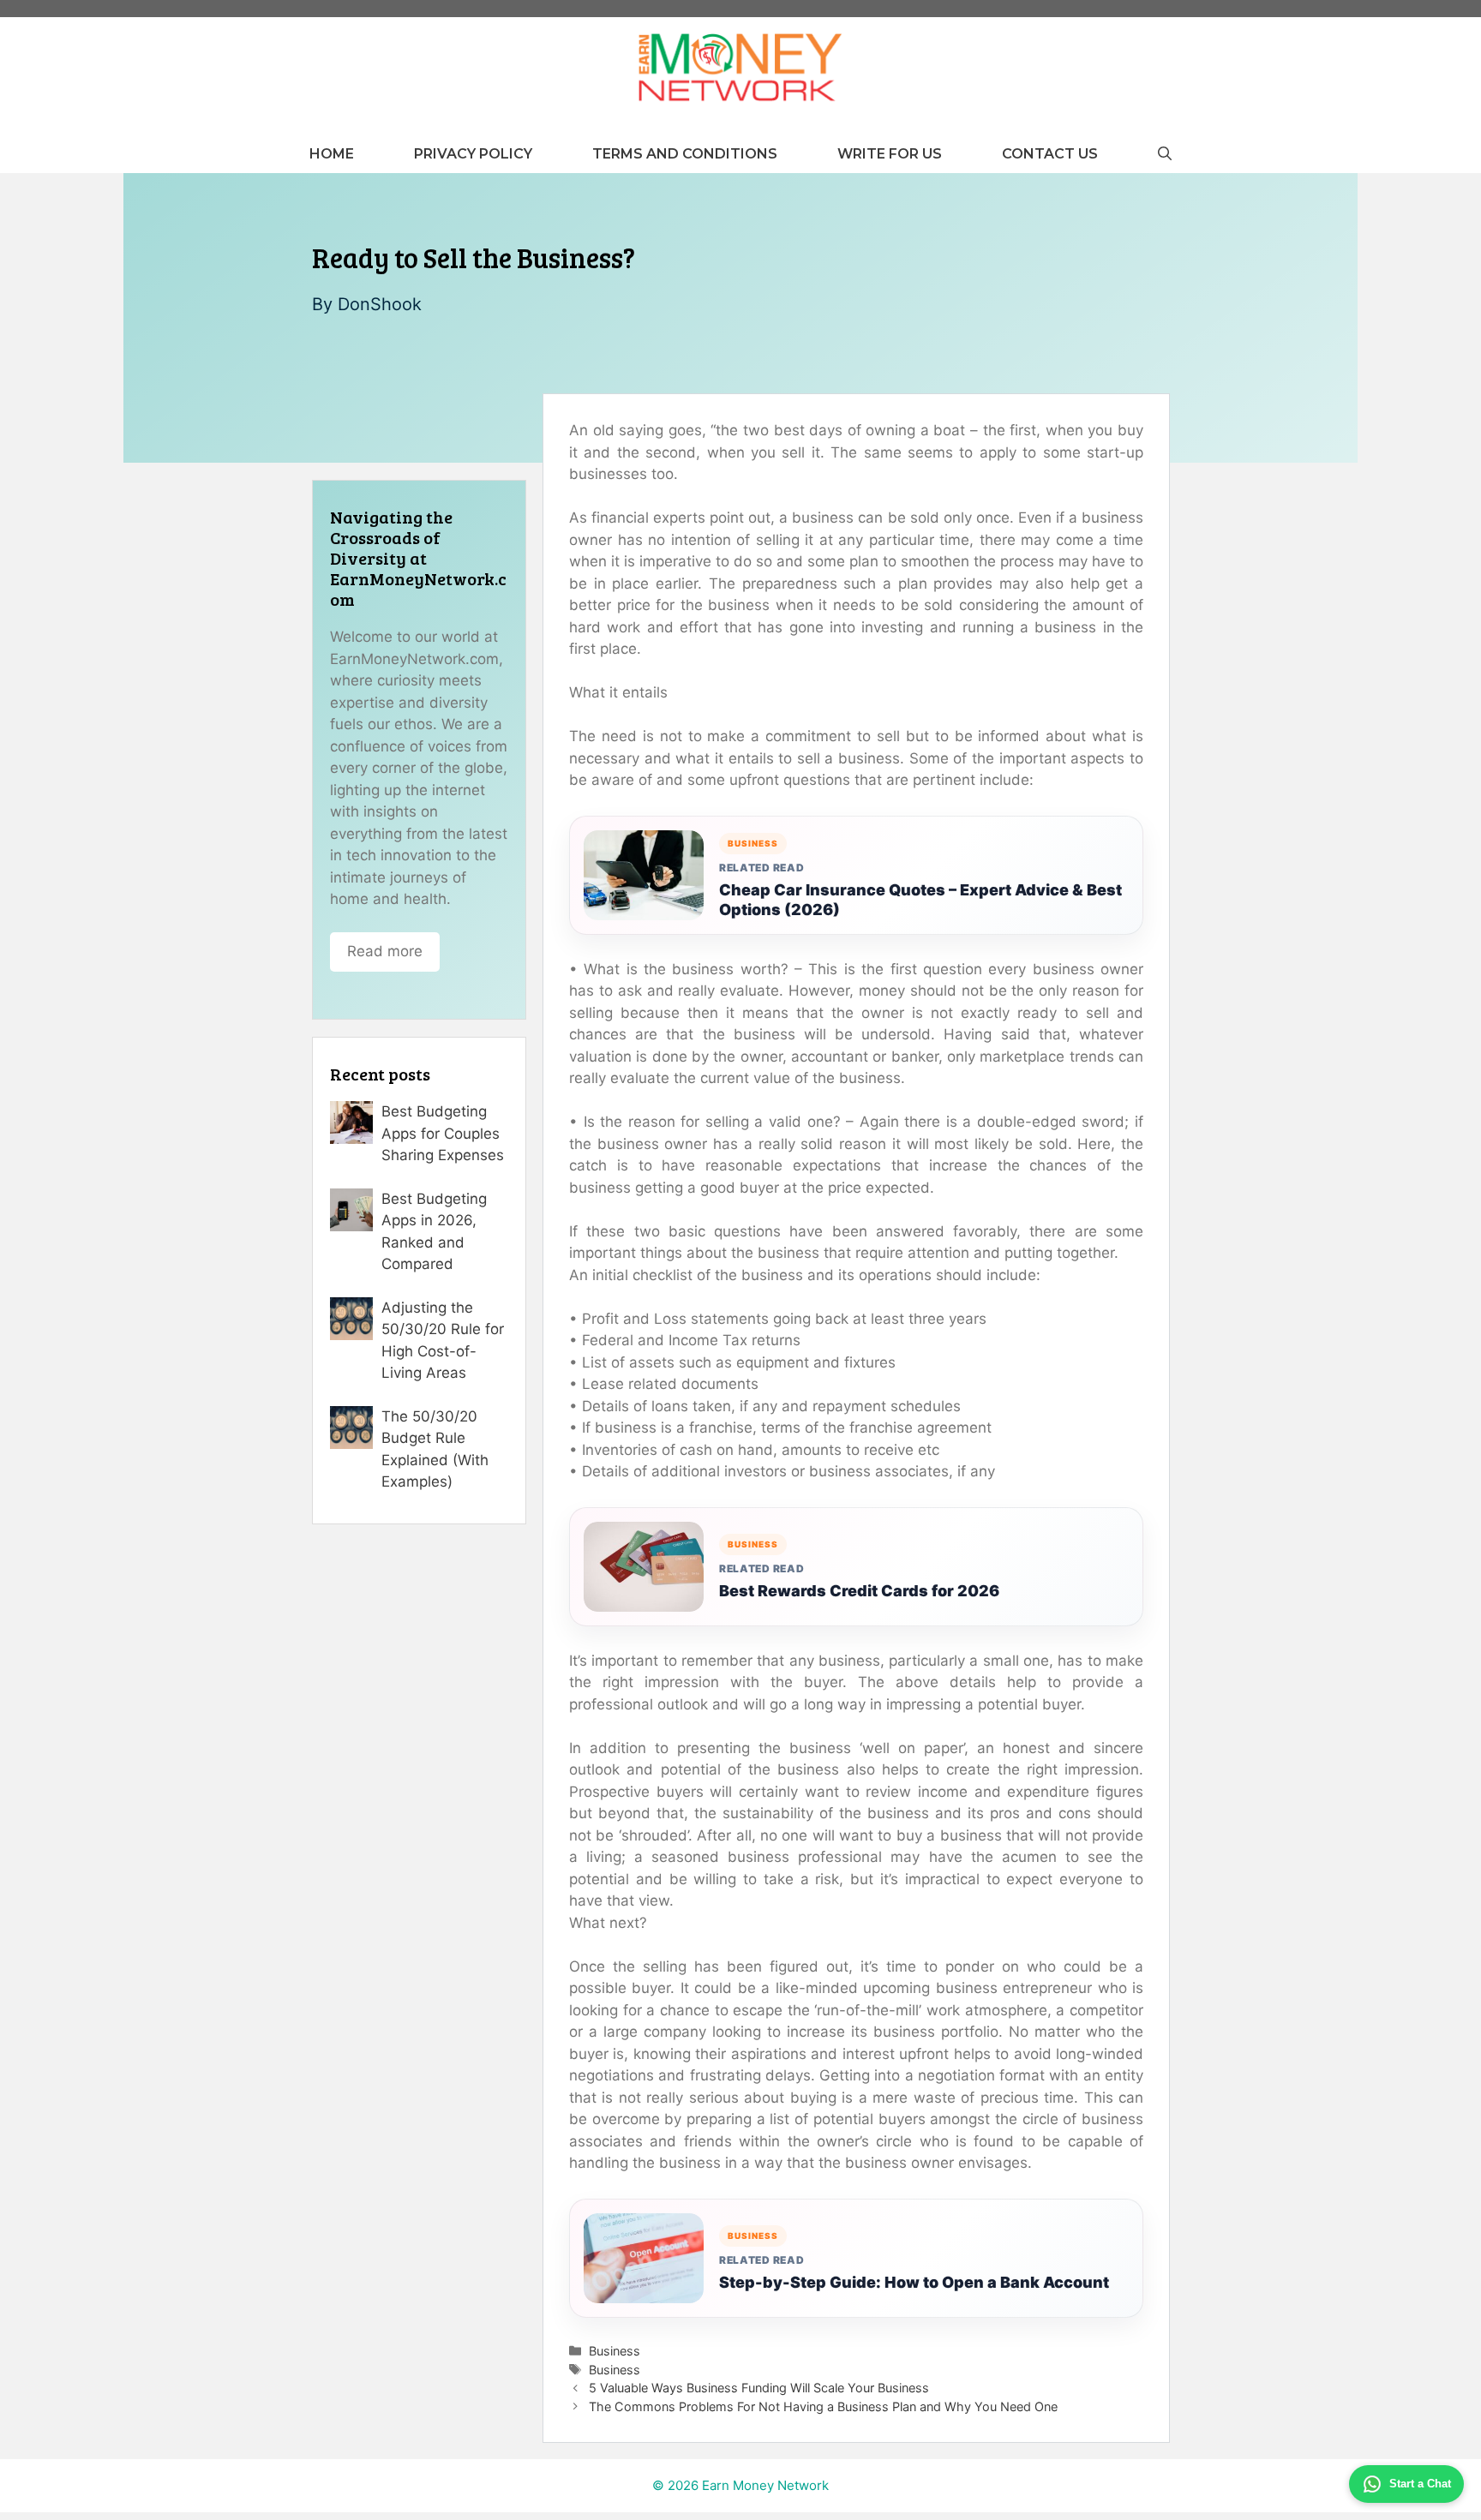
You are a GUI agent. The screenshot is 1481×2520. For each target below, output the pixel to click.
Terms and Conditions (685, 154)
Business (615, 2351)
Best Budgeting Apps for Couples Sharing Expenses (443, 1133)
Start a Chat (1420, 2484)
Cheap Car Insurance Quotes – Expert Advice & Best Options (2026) (920, 900)
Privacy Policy (473, 154)
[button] (1165, 154)
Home (332, 154)
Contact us (1050, 154)
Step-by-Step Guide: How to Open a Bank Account (914, 2282)
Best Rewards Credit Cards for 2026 (859, 1591)
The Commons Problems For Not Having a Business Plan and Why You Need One (823, 2406)
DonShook (380, 304)
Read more (385, 951)
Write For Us (890, 154)
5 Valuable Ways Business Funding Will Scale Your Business (759, 2388)
